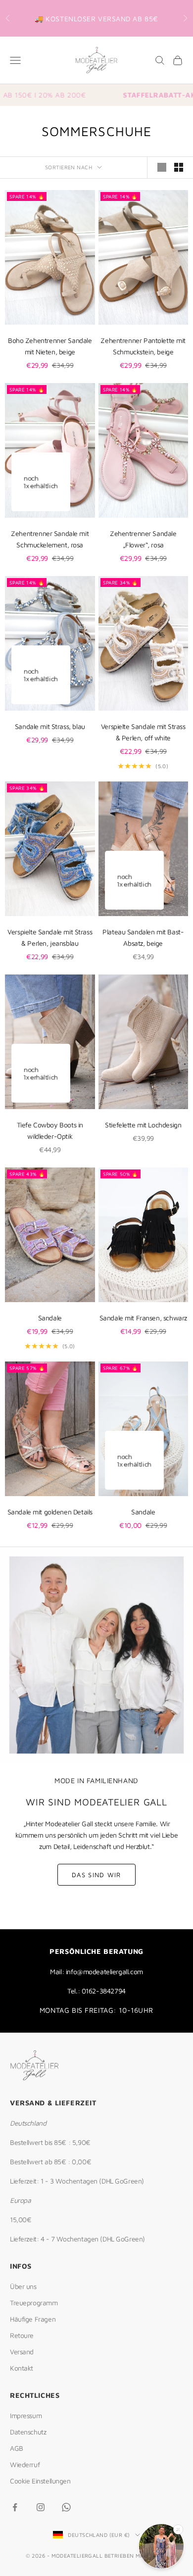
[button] (161, 2548)
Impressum (26, 2415)
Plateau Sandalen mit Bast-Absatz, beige (143, 937)
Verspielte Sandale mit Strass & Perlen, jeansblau (50, 937)
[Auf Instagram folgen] (41, 2507)
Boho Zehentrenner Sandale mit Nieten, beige (50, 346)
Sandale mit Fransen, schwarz (143, 1318)
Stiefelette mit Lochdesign (143, 1125)
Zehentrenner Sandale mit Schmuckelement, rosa (50, 539)
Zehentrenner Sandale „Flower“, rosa (143, 539)
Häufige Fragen (33, 2319)
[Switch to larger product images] (162, 167)
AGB (17, 2448)
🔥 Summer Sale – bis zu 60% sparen (96, 24)
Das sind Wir (96, 1875)
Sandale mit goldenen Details (50, 1512)
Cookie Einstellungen (40, 2481)
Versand (22, 2352)
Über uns (23, 2286)
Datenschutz (28, 2432)
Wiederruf (25, 2464)
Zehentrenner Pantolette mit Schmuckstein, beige (143, 346)
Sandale (50, 1318)
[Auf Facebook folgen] (15, 2507)
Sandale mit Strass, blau (50, 726)
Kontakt (22, 2368)
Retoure (22, 2335)
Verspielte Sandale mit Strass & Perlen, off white (143, 732)
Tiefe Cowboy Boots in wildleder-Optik (50, 1130)
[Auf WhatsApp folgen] (66, 2507)
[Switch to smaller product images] (179, 167)
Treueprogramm (34, 2303)
